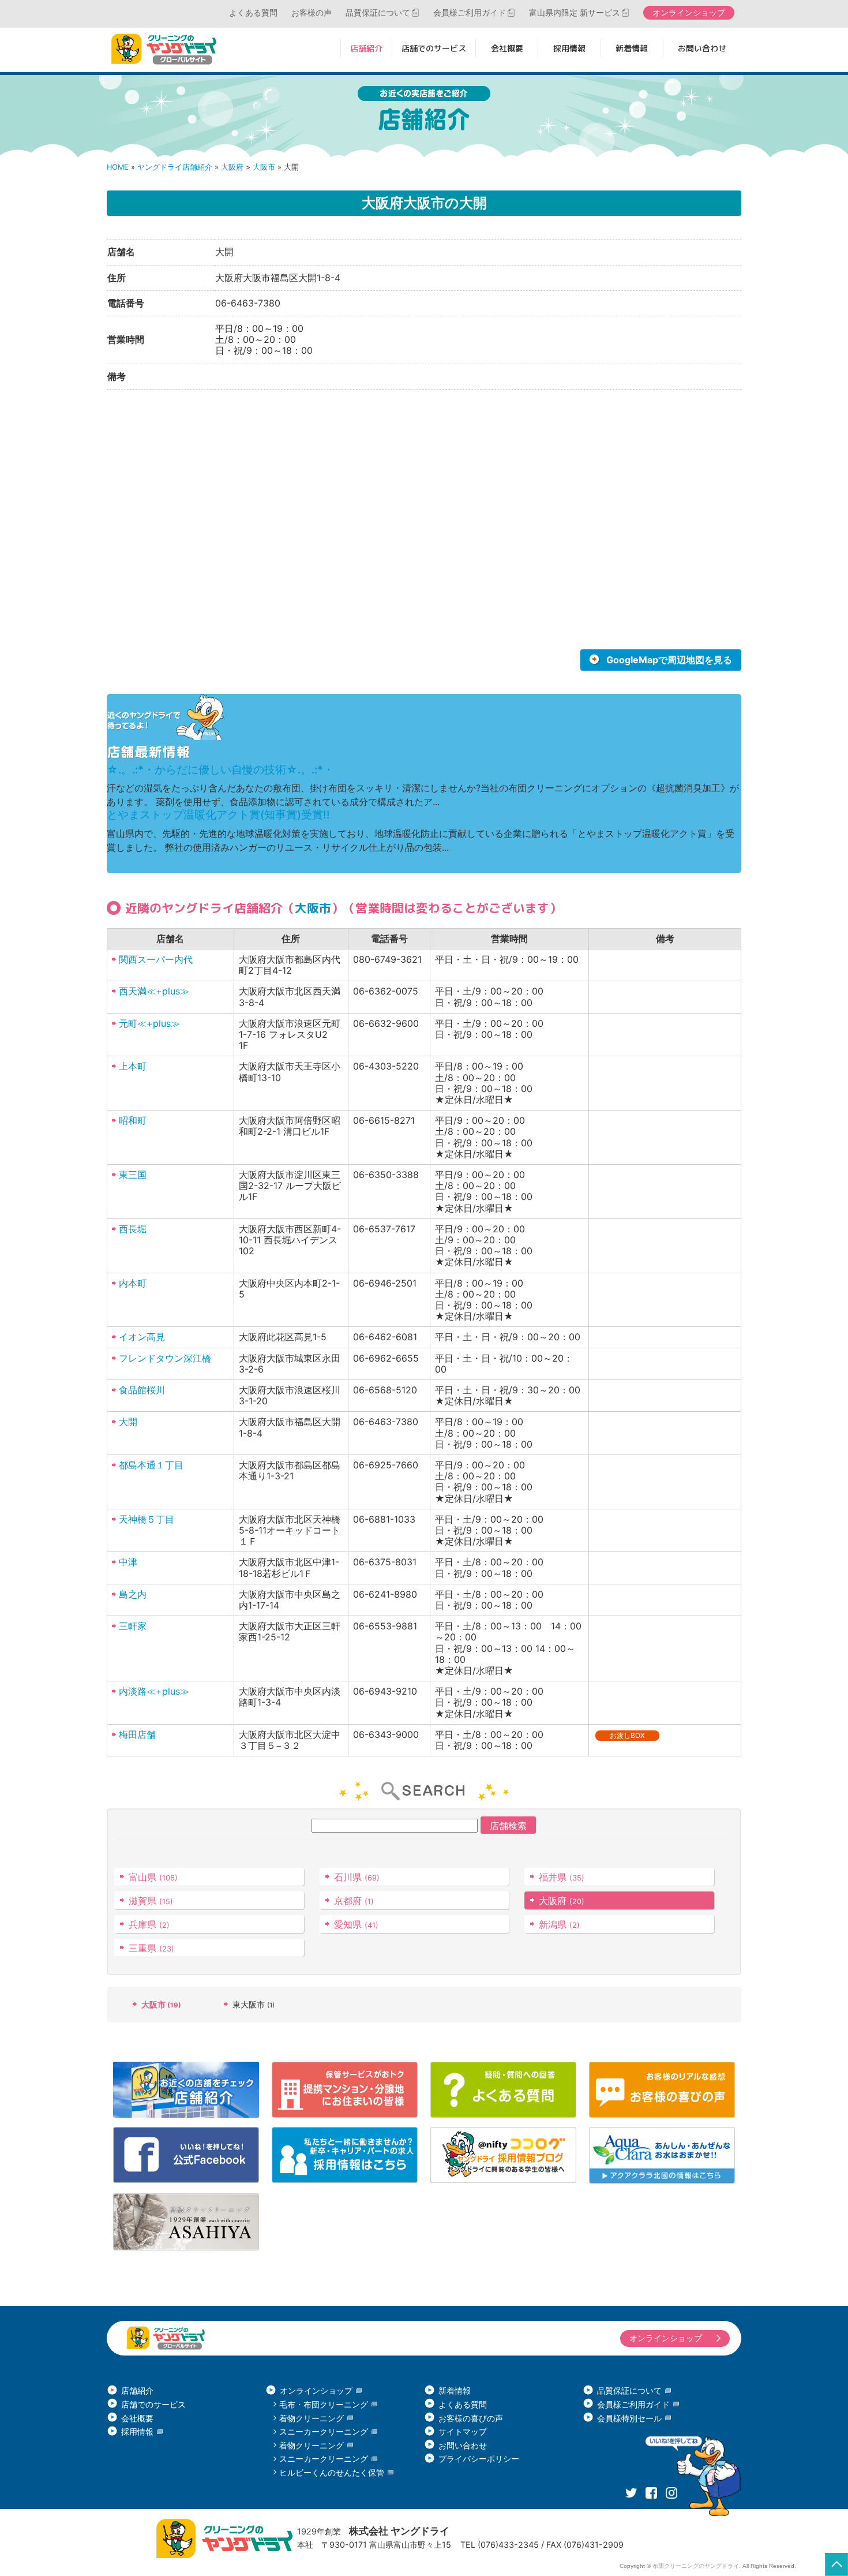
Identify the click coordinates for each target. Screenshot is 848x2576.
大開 (128, 1422)
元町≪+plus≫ (149, 1023)
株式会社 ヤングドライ (399, 2531)
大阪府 (232, 167)
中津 (128, 1562)
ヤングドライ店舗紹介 (175, 167)
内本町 (133, 1283)
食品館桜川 (142, 1390)
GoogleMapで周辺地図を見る (669, 660)
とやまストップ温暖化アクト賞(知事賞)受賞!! (218, 815)
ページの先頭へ (836, 2564)
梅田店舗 (137, 1734)
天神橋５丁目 (147, 1519)
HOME (118, 167)
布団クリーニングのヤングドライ (696, 2566)
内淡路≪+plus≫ (154, 1691)
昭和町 (133, 1120)
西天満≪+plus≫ (154, 991)
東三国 (133, 1175)
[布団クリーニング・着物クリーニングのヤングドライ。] (167, 49)
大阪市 (264, 167)
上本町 (133, 1066)
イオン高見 (142, 1337)
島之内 (133, 1594)
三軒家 (133, 1626)
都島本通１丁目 (151, 1465)
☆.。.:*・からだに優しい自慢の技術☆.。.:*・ (220, 770)
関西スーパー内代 (156, 959)
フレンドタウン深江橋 (165, 1358)
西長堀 (133, 1229)
